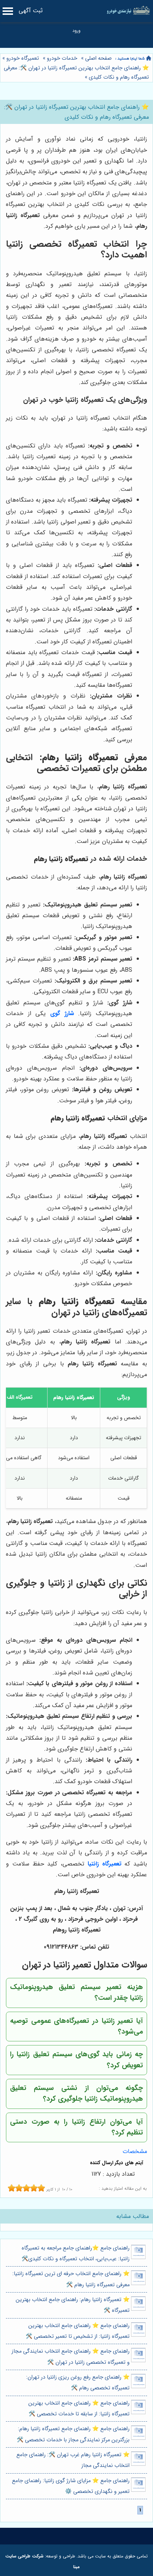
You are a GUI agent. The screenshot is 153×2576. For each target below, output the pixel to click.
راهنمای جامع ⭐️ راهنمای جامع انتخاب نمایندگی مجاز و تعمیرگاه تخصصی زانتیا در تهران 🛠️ (71, 2357)
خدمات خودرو (62, 58)
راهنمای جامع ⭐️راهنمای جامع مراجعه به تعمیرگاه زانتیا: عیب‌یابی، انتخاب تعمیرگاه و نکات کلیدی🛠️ (76, 2254)
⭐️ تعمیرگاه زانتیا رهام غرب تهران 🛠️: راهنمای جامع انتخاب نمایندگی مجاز (73, 2460)
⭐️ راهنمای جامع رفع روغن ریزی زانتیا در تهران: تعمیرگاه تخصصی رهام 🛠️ (78, 2383)
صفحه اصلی (98, 58)
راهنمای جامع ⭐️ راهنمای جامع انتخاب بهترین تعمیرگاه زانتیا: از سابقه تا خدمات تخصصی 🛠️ (79, 2409)
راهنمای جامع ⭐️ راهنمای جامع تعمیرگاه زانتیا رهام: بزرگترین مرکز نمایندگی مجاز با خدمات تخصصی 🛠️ (73, 2434)
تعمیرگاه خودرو (23, 58)
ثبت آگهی (31, 11)
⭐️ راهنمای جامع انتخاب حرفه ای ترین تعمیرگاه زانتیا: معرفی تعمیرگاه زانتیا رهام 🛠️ (71, 2279)
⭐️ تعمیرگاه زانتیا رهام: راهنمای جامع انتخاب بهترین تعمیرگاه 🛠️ (73, 2305)
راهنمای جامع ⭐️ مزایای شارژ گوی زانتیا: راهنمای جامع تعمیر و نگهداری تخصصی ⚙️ (71, 2486)
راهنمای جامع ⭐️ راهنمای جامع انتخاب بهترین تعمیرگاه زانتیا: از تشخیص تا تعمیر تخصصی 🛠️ (78, 2331)
